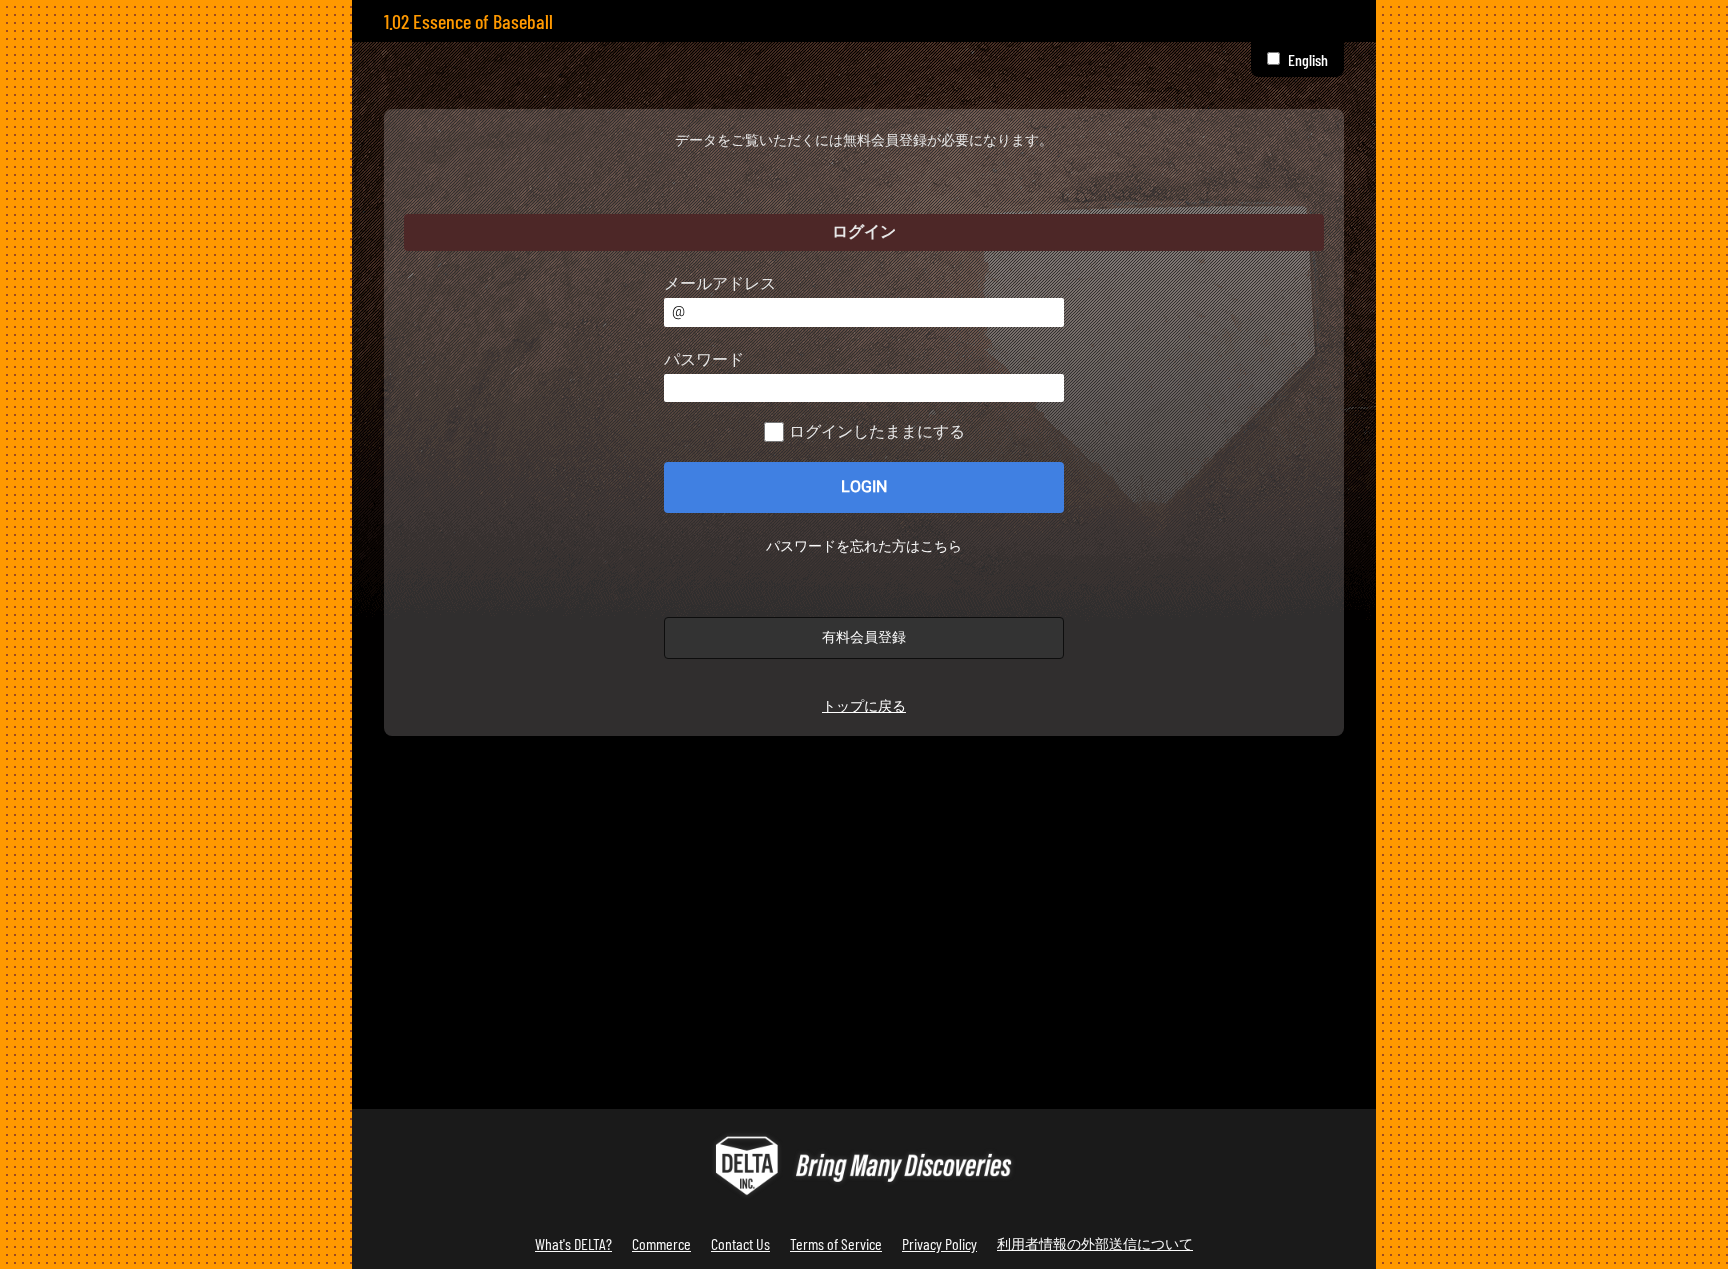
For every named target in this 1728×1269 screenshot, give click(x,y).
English (1308, 59)
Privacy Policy (939, 1243)
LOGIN (864, 487)
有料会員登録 (864, 637)
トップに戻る (864, 706)
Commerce (661, 1243)
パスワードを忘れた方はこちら (864, 547)
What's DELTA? (573, 1243)
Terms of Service (836, 1243)
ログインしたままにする (877, 432)
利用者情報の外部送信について (1095, 1243)
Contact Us (740, 1243)
